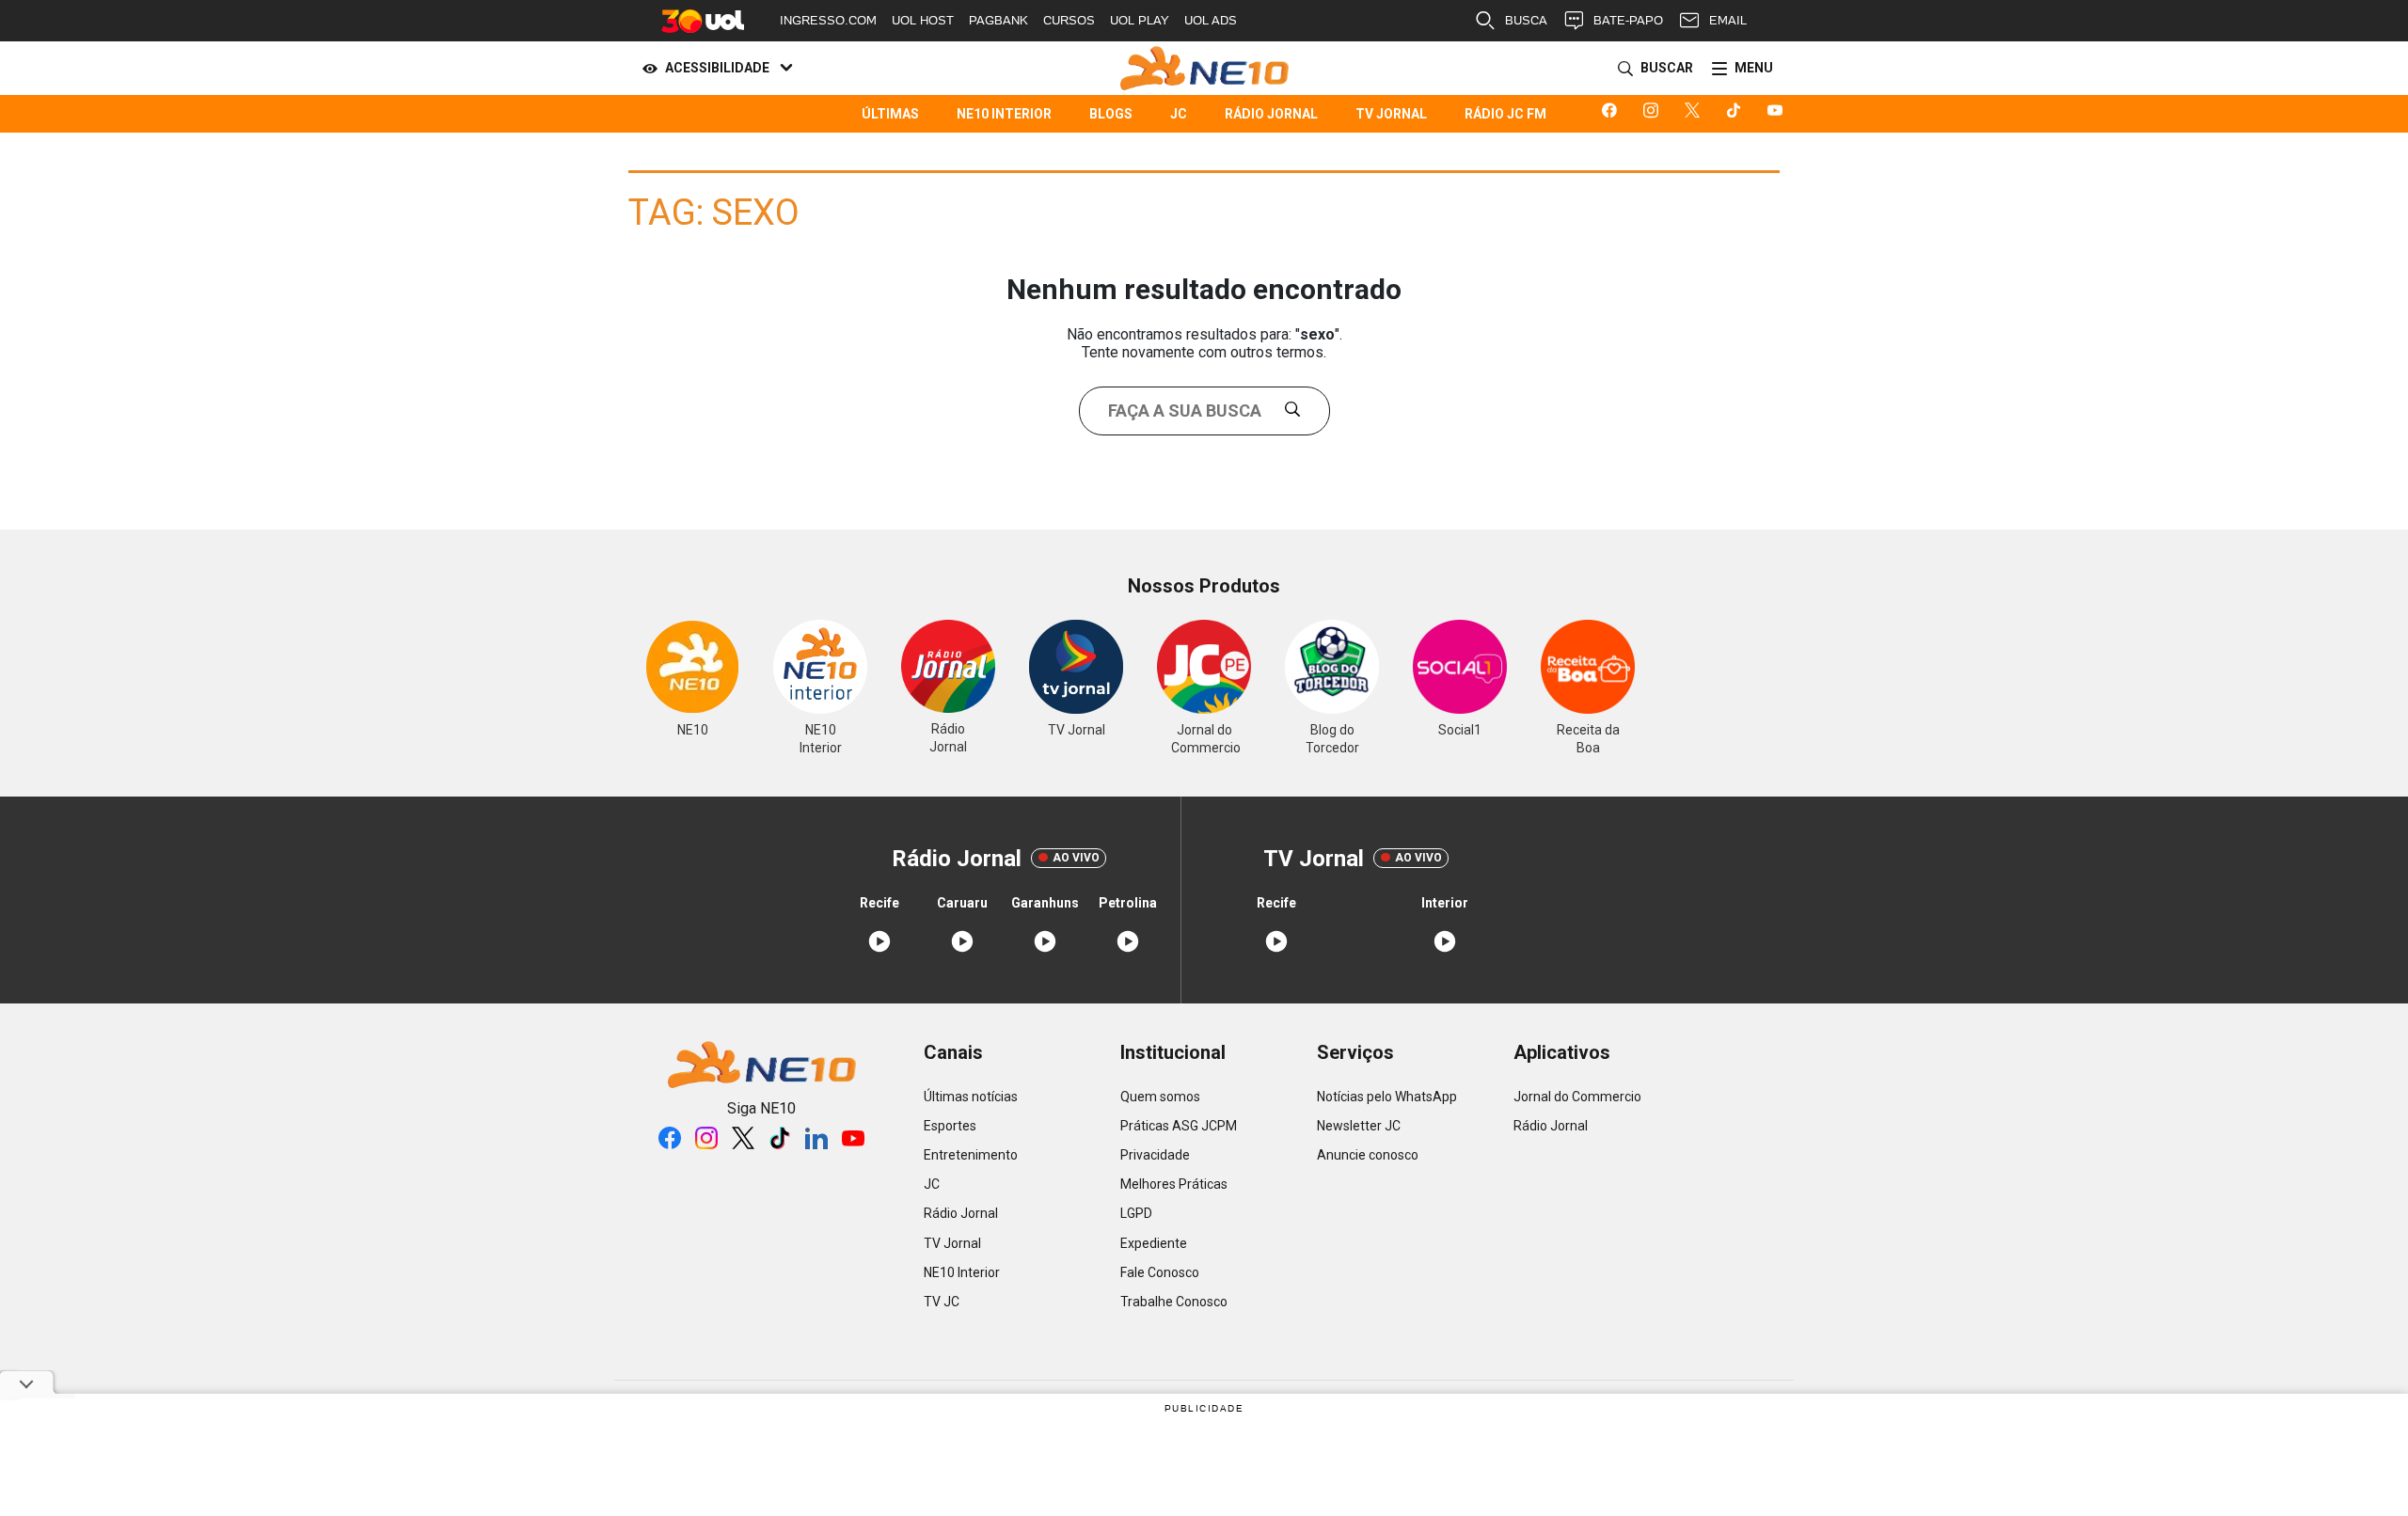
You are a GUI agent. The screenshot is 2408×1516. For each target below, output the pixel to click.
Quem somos (1160, 1097)
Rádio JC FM (1505, 114)
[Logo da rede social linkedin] (816, 1138)
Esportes (950, 1126)
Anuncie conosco (1368, 1155)
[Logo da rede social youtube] (1779, 114)
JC (1179, 114)
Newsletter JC (1359, 1126)
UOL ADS (1211, 20)
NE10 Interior (1004, 114)
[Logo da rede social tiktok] (1737, 114)
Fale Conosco (1160, 1272)
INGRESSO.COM (828, 20)
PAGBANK (998, 20)
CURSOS (1069, 20)
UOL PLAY (1140, 20)
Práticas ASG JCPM (1179, 1126)
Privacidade (1155, 1155)
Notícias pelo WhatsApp (1387, 1097)
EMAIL (1728, 20)
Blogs (1111, 114)
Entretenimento (971, 1155)
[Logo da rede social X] (1696, 114)
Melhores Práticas (1174, 1184)
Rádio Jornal (1271, 114)
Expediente (1154, 1243)
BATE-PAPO (1628, 20)
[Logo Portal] (1204, 68)
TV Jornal (1391, 114)
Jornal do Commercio (1577, 1097)
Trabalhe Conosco (1174, 1302)
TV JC (942, 1302)
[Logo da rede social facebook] (1613, 114)
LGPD (1136, 1213)
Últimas (890, 114)
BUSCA (1526, 20)
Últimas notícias (971, 1097)
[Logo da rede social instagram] (1655, 114)
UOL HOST (923, 20)
